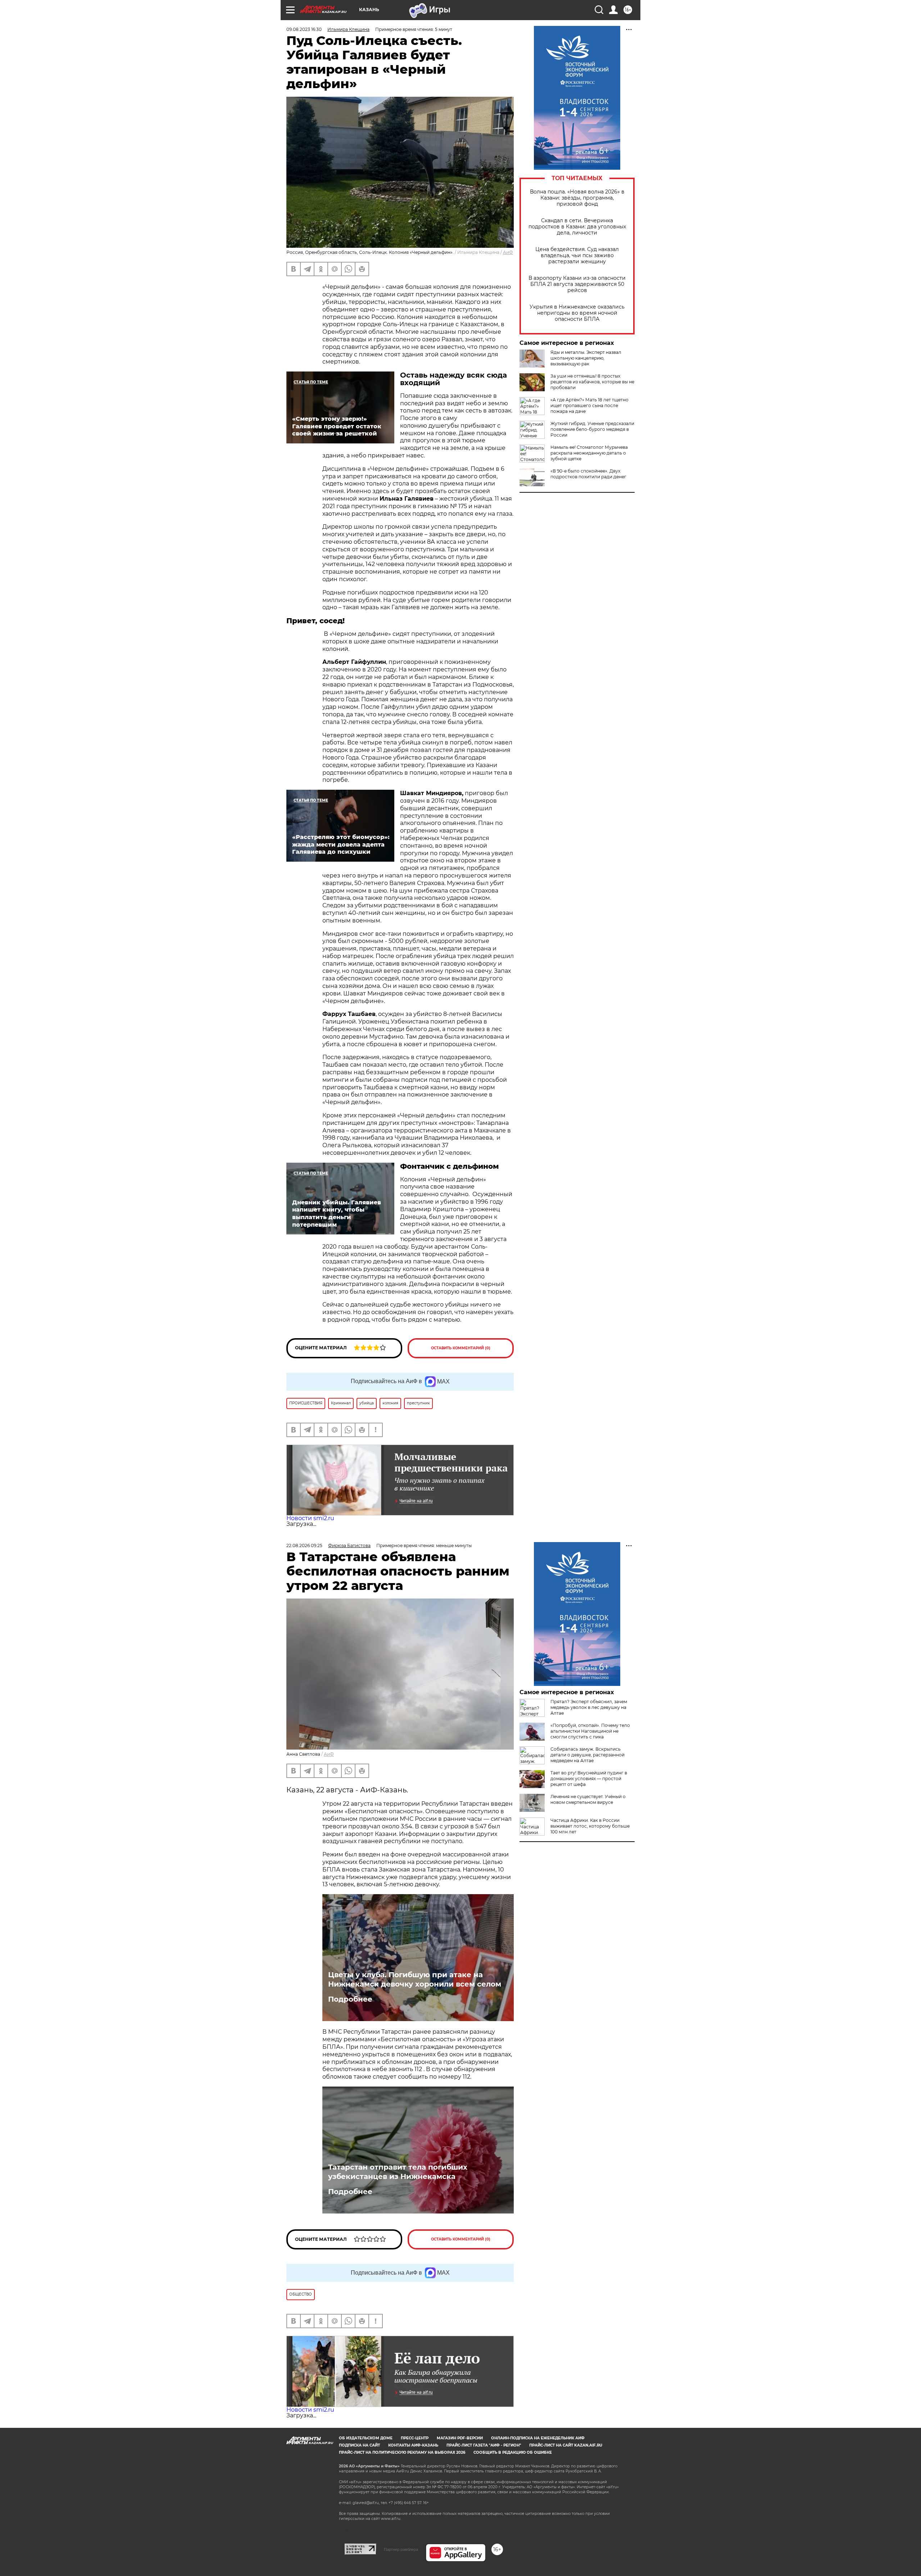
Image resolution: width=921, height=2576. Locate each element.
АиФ (508, 252)
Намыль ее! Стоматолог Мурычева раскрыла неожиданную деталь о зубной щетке (589, 453)
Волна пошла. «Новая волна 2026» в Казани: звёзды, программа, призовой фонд (577, 198)
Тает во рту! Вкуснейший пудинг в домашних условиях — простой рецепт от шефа (589, 1779)
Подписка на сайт (359, 2445)
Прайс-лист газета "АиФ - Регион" (484, 2445)
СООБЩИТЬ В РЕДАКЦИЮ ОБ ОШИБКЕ (513, 2452)
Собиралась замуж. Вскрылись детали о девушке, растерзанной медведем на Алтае (587, 1755)
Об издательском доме (366, 2438)
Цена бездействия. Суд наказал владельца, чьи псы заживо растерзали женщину (577, 256)
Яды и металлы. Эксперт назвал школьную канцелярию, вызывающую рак (586, 358)
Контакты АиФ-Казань (413, 2445)
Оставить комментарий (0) (461, 1348)
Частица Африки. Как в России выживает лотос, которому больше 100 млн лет (590, 1826)
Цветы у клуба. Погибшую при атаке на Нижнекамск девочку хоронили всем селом (415, 1979)
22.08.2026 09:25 (304, 1545)
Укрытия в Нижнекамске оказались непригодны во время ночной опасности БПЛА (577, 313)
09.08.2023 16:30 (304, 29)
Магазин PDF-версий (460, 2438)
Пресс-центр (415, 2438)
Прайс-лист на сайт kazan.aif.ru (566, 2445)
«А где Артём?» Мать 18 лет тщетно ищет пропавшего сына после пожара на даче (589, 405)
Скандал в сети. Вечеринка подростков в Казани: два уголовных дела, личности (577, 227)
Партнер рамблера (401, 2549)
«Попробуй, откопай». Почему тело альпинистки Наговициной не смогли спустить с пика (590, 1731)
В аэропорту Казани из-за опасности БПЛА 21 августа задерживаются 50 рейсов (577, 284)
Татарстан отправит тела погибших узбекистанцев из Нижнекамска (398, 2172)
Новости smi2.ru (310, 1518)
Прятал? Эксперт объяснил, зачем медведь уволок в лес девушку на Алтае (589, 1707)
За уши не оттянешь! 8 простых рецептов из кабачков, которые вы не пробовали (592, 382)
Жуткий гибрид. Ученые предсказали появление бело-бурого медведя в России (592, 429)
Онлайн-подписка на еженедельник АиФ (538, 2438)
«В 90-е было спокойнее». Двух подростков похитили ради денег (588, 474)
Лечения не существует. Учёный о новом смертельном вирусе (588, 1799)
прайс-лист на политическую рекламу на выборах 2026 (402, 2452)
